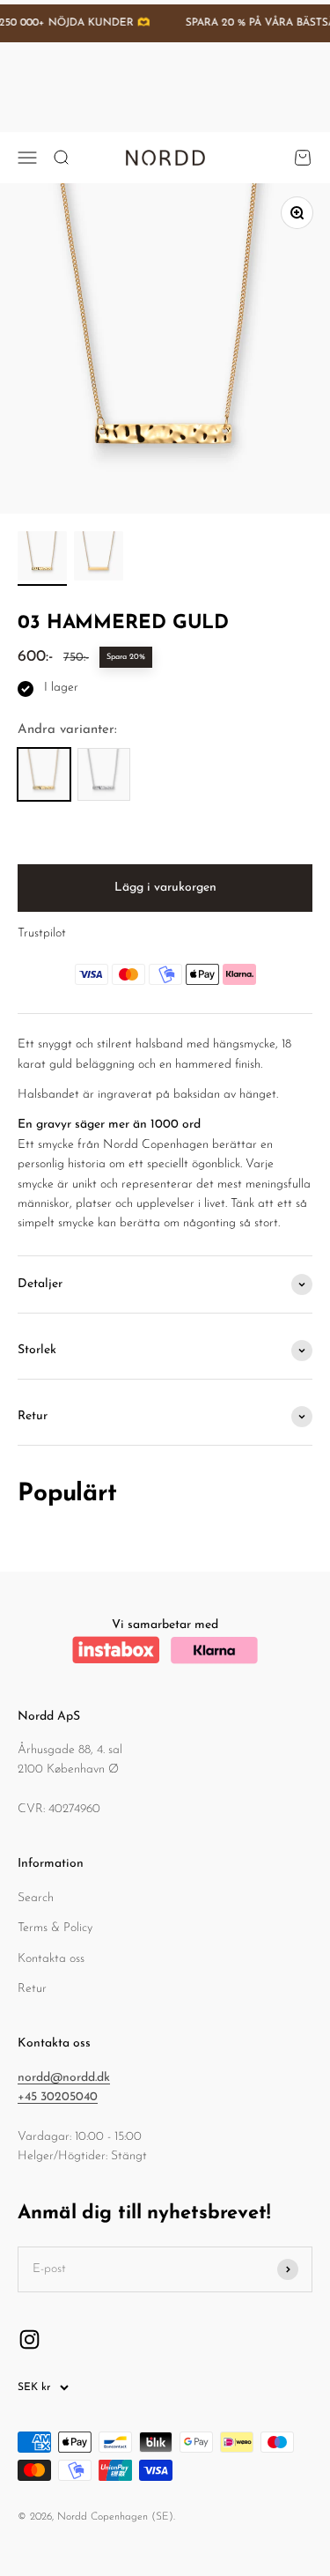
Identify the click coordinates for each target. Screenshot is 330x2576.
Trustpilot (42, 933)
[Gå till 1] (42, 559)
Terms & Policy (55, 1928)
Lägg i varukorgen (165, 888)
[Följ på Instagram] (29, 2339)
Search (36, 1898)
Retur (32, 1989)
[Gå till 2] (99, 559)
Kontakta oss (51, 1959)
